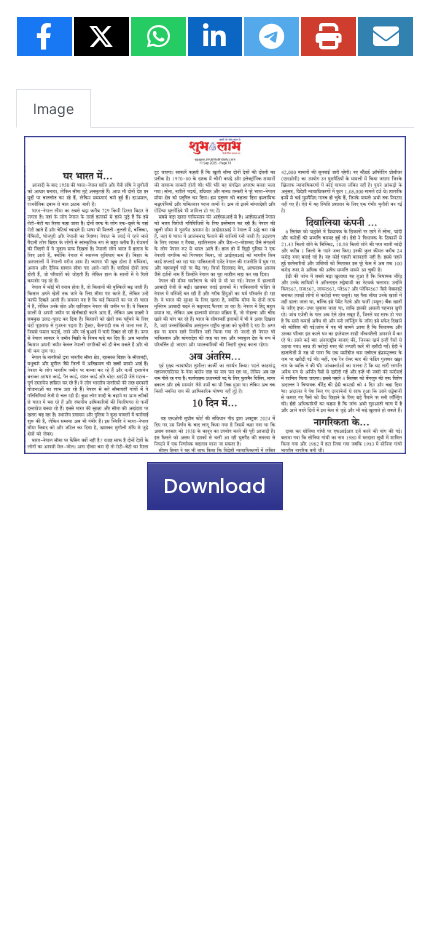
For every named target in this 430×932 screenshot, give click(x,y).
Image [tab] (53, 108)
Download (215, 486)
